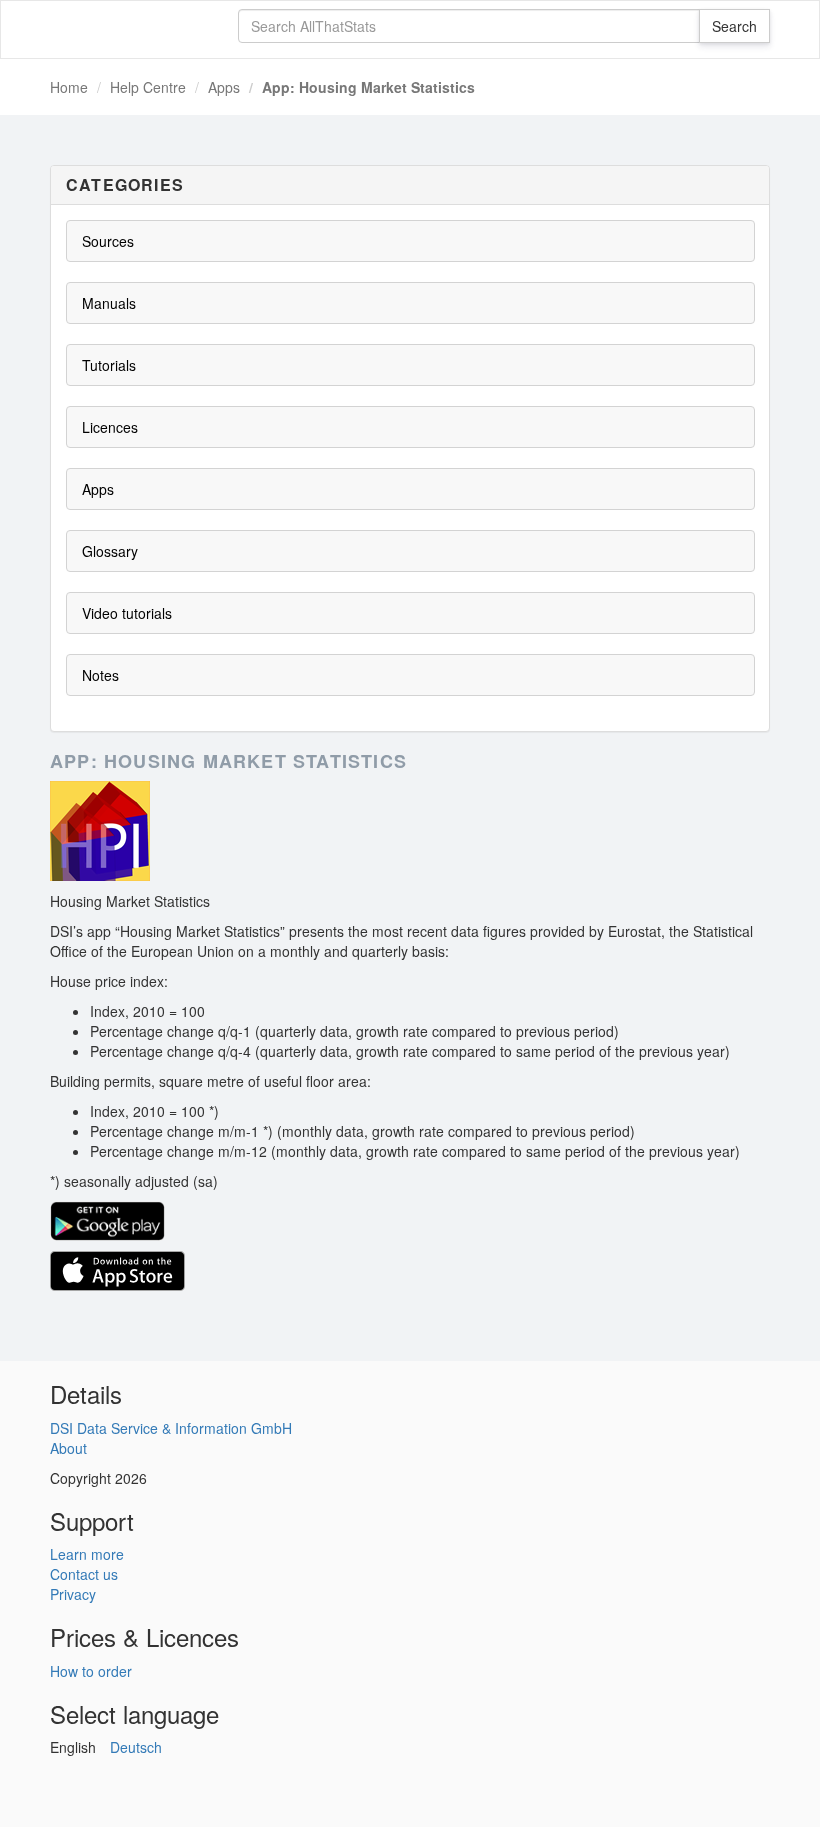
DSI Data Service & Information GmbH (171, 1428)
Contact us (84, 1574)
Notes (100, 675)
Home (69, 87)
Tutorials (109, 365)
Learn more (87, 1554)
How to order (91, 1671)
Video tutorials (127, 613)
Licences (110, 427)
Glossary (110, 551)
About (68, 1448)
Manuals (109, 303)
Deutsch (136, 1747)
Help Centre (148, 87)
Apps (224, 87)
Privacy (73, 1594)
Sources (108, 241)
